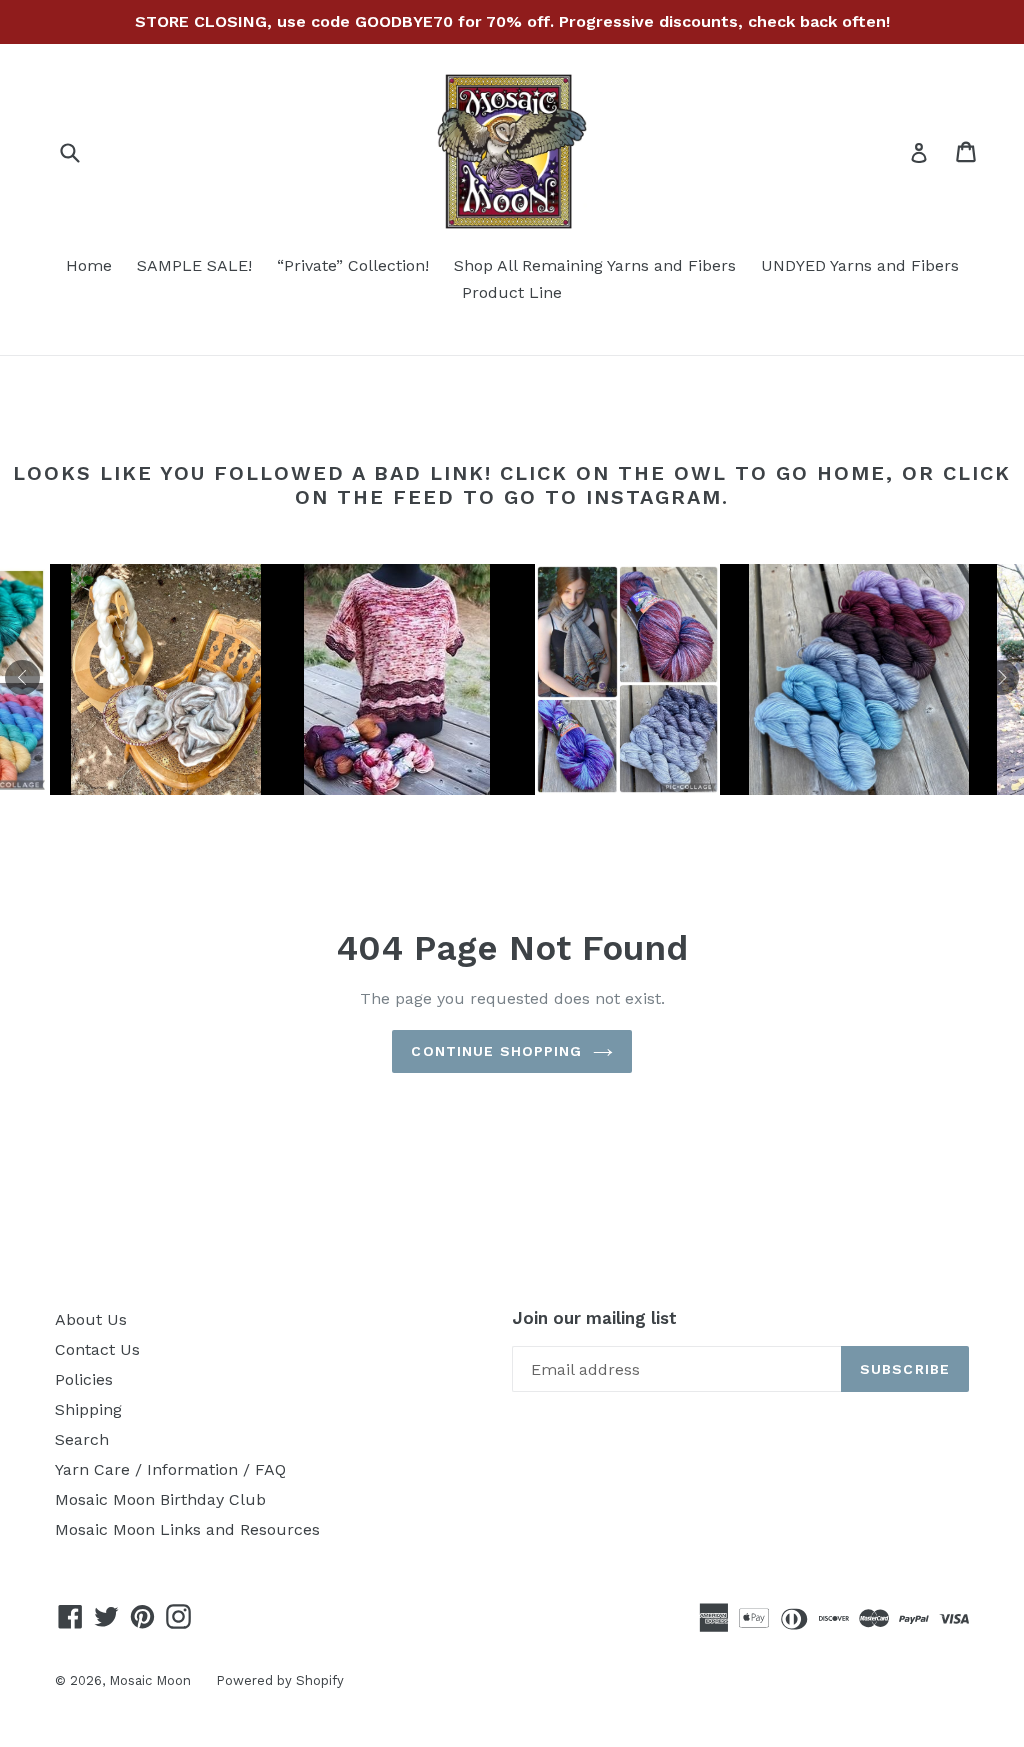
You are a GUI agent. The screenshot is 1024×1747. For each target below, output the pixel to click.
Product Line (512, 292)
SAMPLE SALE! (194, 265)
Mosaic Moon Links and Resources (187, 1529)
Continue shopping (496, 1051)
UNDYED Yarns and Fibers (860, 265)
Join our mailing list (594, 1318)
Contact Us (97, 1349)
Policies (84, 1379)
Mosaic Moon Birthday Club (160, 1499)
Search (82, 1439)
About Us (91, 1319)
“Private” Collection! (353, 265)
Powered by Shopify (280, 1680)
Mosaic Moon (150, 1680)
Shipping (88, 1409)
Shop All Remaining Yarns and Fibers (595, 265)
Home (89, 265)
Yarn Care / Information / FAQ (170, 1469)
